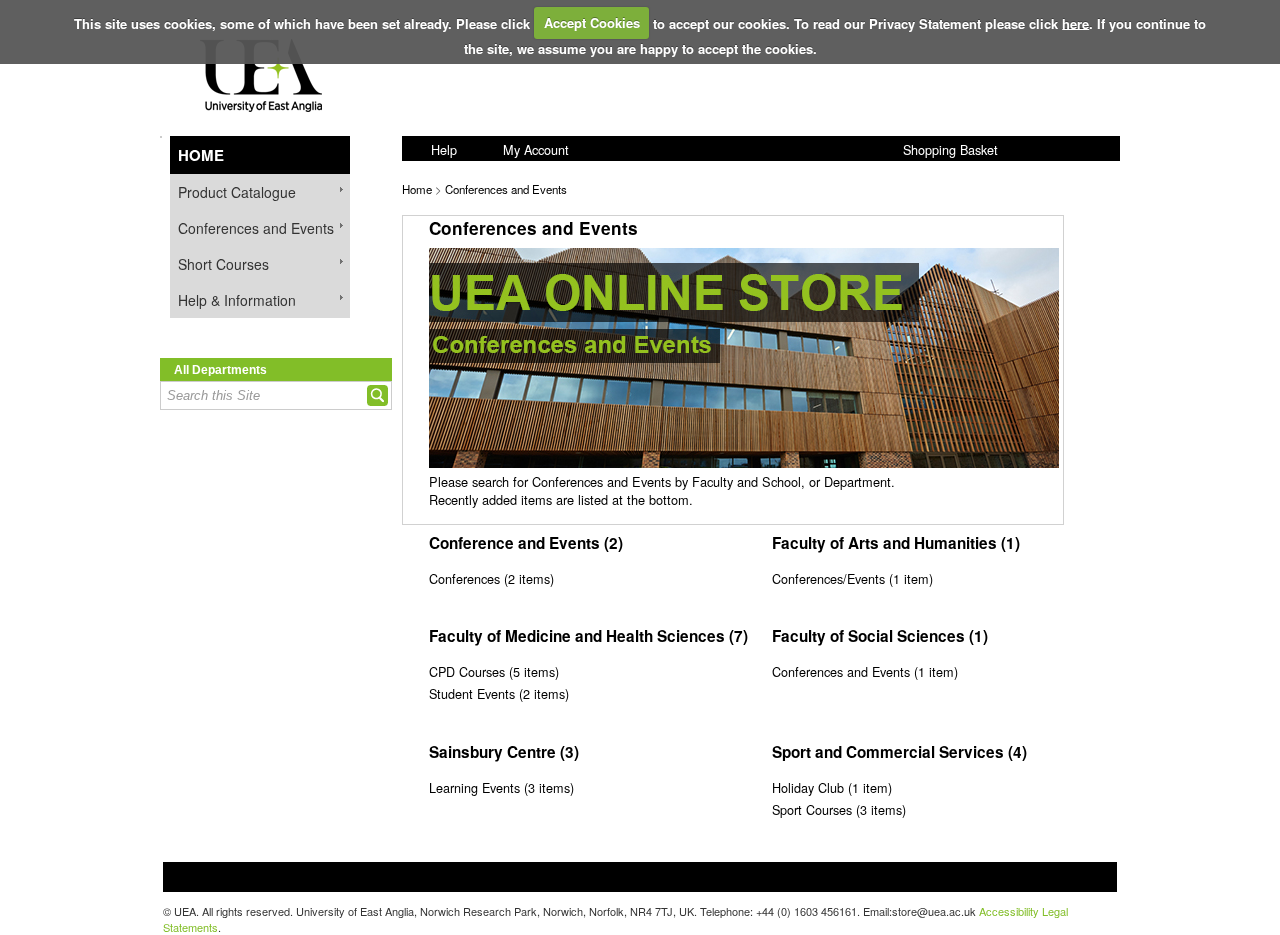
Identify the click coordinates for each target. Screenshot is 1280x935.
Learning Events (474, 787)
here (1075, 22)
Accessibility (1009, 911)
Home (201, 155)
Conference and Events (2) (526, 543)
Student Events (472, 693)
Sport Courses (812, 809)
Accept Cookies (592, 22)
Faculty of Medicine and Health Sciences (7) (588, 636)
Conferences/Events (828, 578)
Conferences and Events (256, 228)
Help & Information (237, 300)
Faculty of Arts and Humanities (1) (896, 543)
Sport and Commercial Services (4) (899, 752)
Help (444, 149)
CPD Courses (467, 671)
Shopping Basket (950, 149)
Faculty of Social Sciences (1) (880, 636)
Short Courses (223, 264)
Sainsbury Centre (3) (504, 752)
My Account (536, 149)
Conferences (464, 578)
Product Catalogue (237, 192)
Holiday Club (808, 787)
